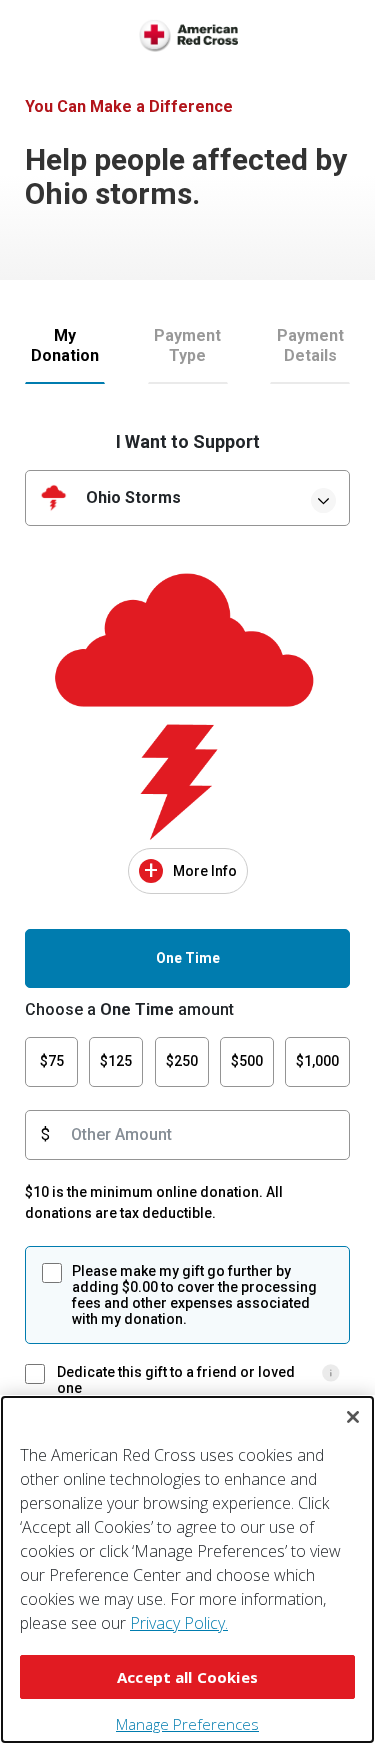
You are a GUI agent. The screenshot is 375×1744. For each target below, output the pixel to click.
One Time (188, 958)
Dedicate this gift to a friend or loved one (176, 1380)
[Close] (353, 1417)
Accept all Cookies (187, 1677)
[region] (187, 1569)
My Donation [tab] (65, 345)
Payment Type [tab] (187, 345)
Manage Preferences (187, 1724)
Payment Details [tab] (310, 345)
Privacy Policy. (179, 1623)
